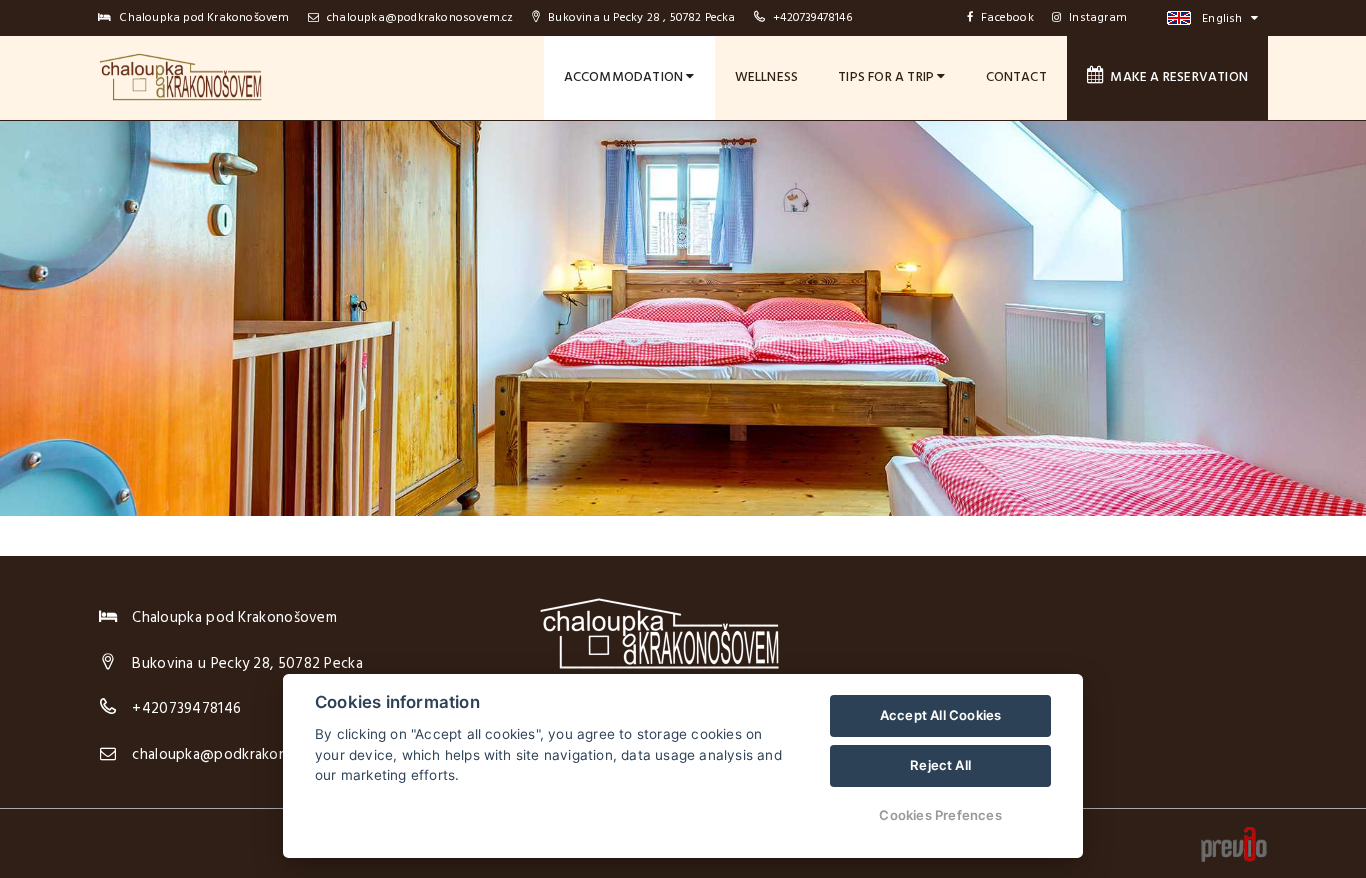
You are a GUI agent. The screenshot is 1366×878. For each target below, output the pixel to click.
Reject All (940, 765)
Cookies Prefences (940, 815)
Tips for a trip (887, 77)
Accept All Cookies (941, 715)
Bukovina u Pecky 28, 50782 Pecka (247, 664)
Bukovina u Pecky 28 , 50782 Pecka (640, 18)
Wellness (767, 77)
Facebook (1007, 18)
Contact (1016, 77)
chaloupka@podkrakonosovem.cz (419, 18)
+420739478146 (812, 18)
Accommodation (625, 77)
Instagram (1098, 18)
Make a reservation (1176, 77)
